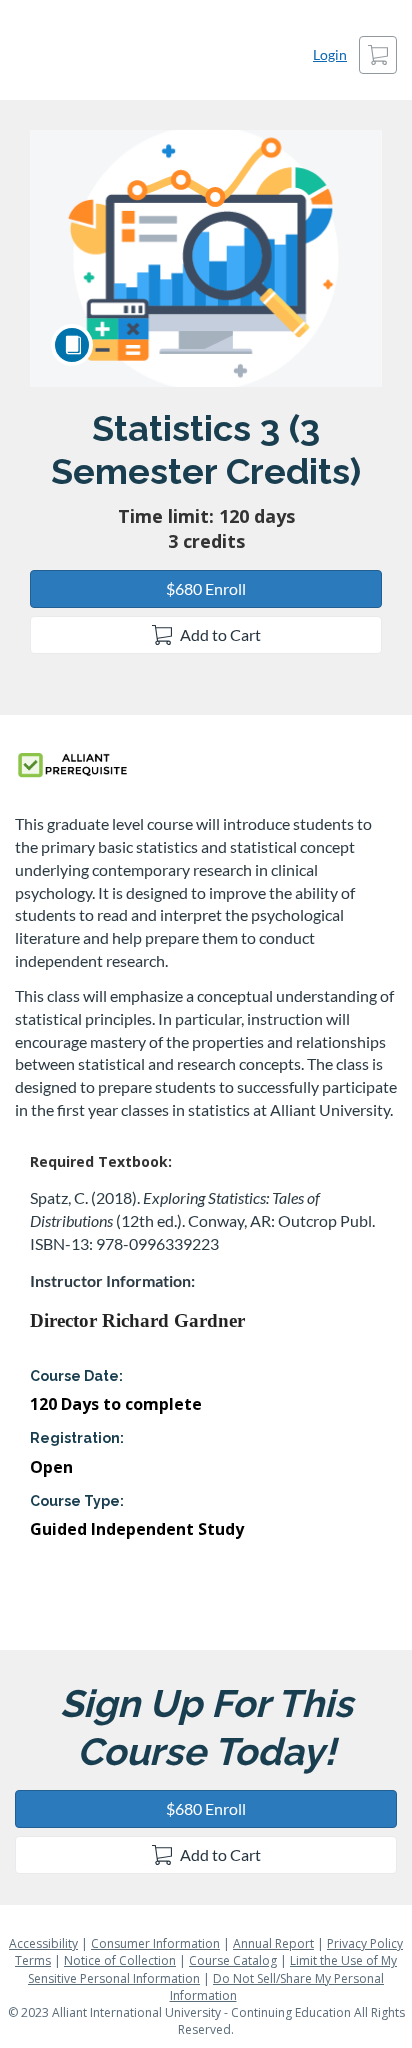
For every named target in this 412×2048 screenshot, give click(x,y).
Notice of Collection (120, 1960)
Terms (33, 1960)
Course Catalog (233, 1960)
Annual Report (273, 1943)
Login (330, 54)
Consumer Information (155, 1943)
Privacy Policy (365, 1943)
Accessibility (43, 1943)
